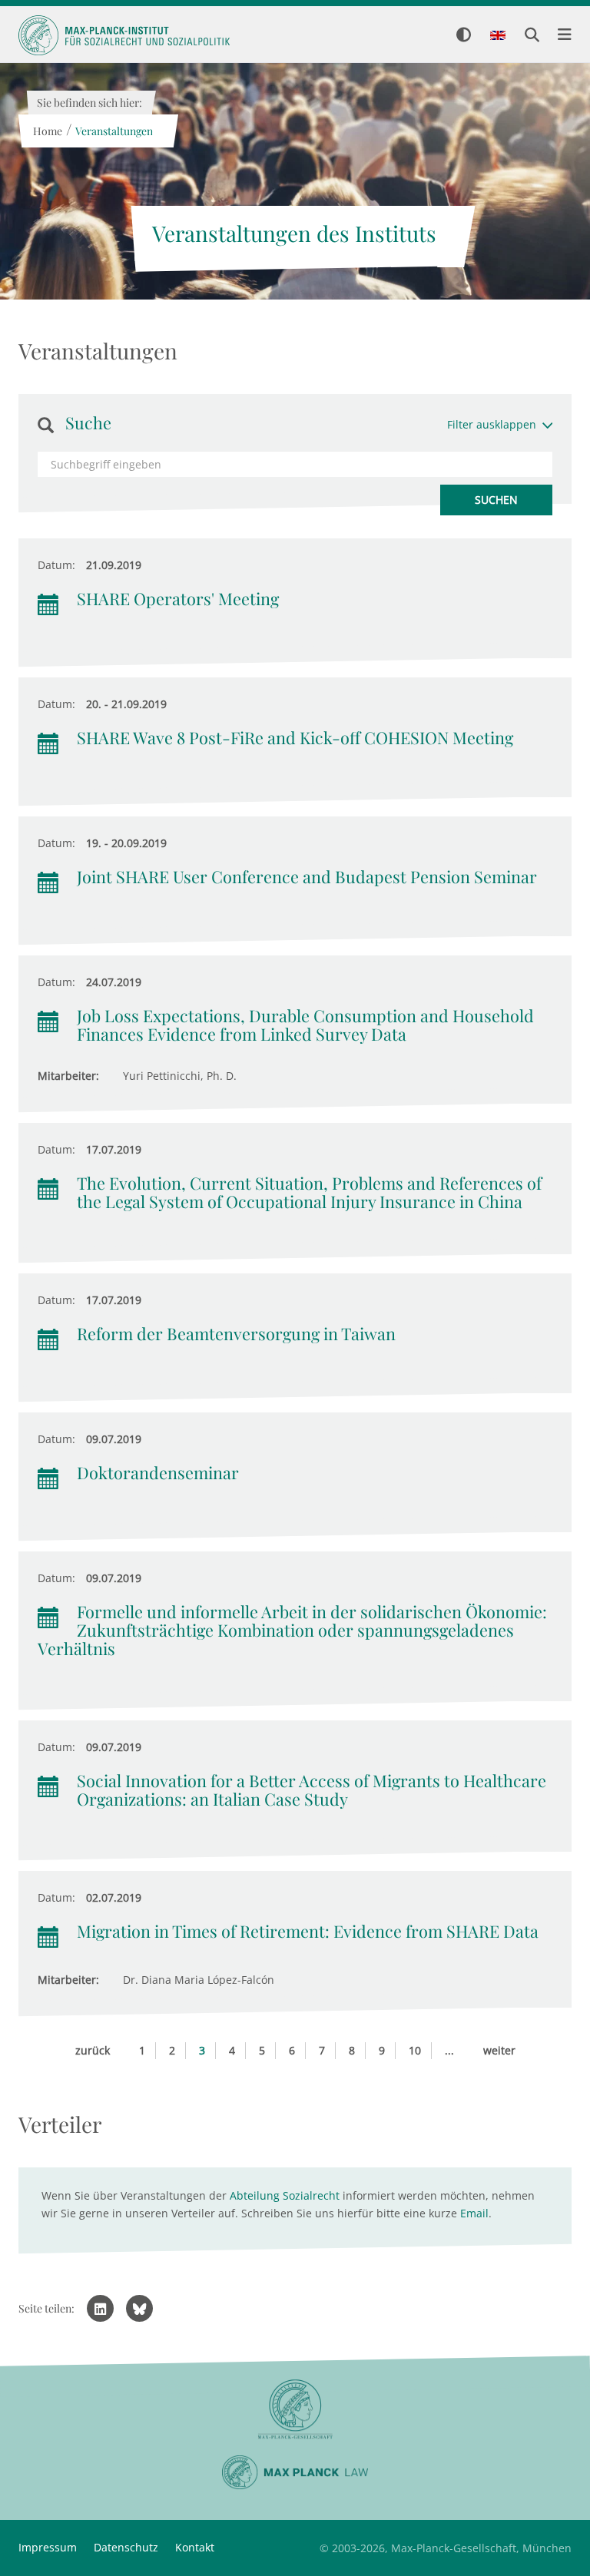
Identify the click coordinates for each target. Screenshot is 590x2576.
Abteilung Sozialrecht (285, 2195)
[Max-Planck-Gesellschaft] (295, 2410)
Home (47, 131)
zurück (93, 2050)
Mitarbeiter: (68, 1076)
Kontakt (195, 2547)
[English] (498, 36)
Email (474, 2213)
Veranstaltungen (113, 131)
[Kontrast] (464, 36)
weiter (499, 2050)
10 (415, 2050)
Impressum (48, 2547)
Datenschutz (126, 2547)
